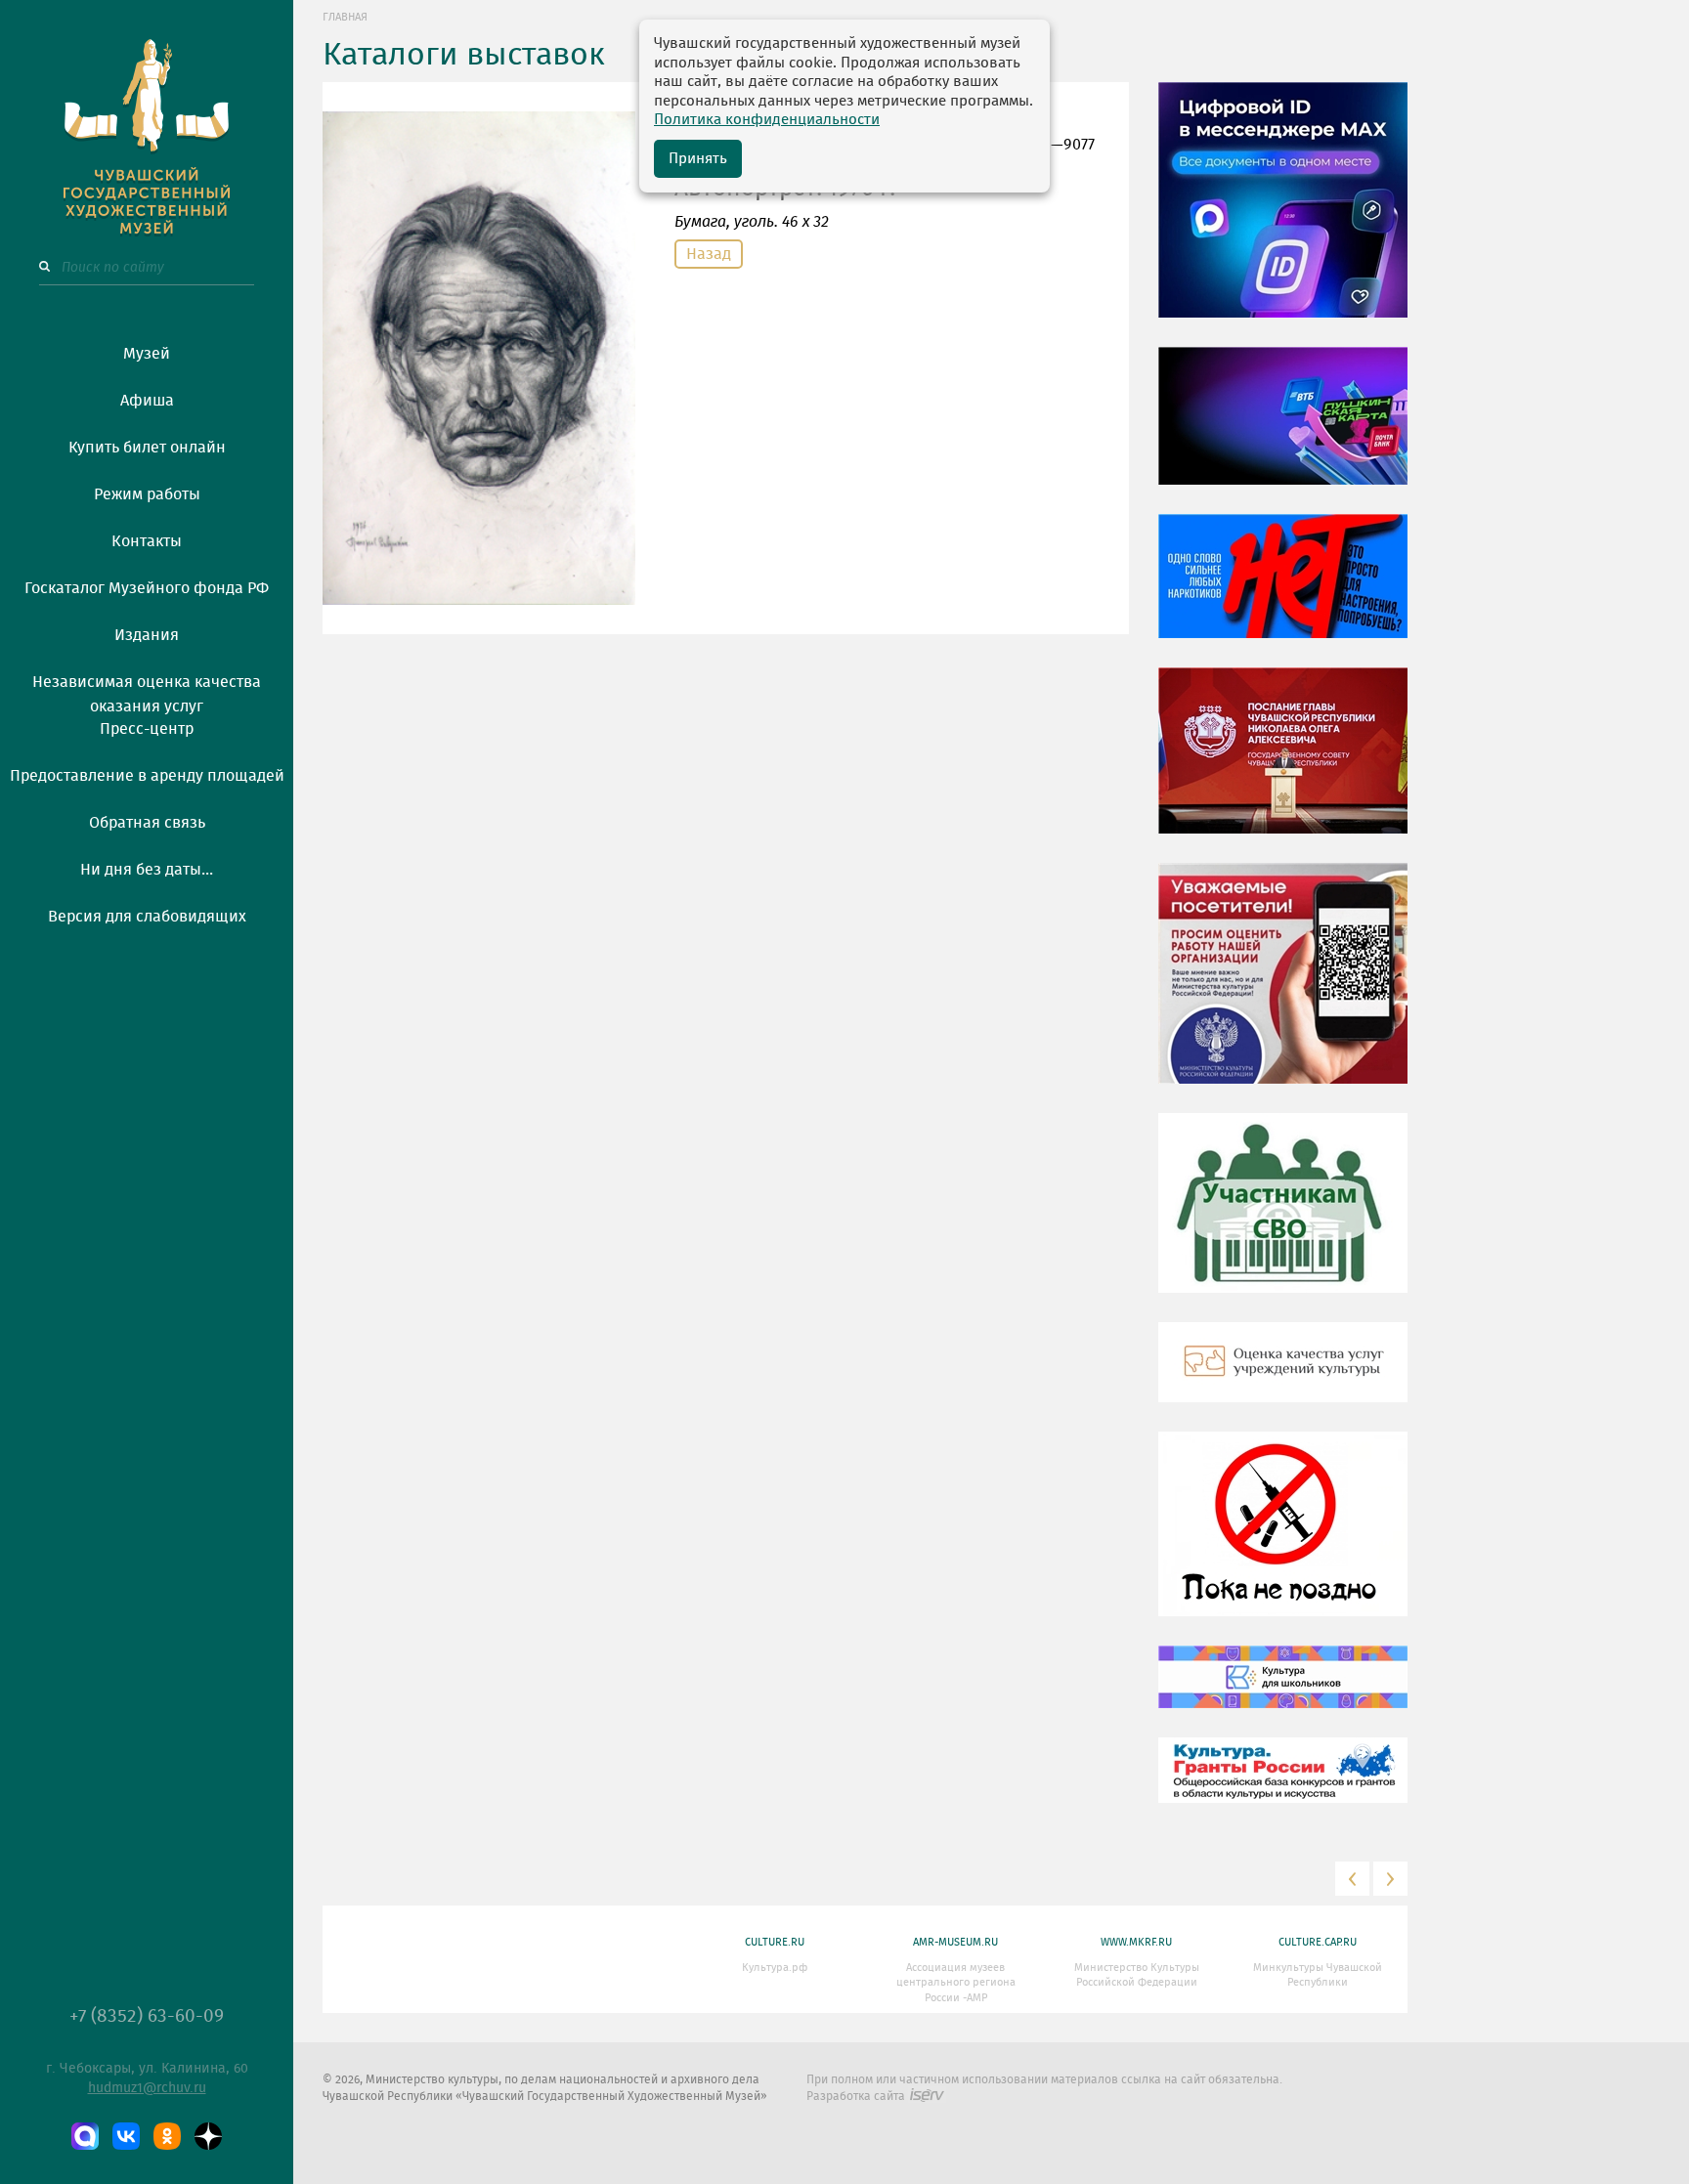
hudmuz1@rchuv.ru (147, 2088)
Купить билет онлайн (147, 448)
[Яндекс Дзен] (208, 2136)
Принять (698, 159)
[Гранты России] (1283, 1784)
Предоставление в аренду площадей (147, 776)
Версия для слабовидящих (147, 917)
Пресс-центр (147, 729)
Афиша (147, 401)
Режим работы (147, 494)
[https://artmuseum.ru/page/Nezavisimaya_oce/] (1283, 1377)
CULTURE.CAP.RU (1318, 1942)
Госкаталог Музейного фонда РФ (147, 588)
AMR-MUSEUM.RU (955, 1942)
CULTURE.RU (775, 1942)
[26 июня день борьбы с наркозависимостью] (1283, 1538)
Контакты (147, 541)
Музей (147, 354)
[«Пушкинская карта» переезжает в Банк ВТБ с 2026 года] (1283, 430)
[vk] (126, 2136)
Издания (147, 635)
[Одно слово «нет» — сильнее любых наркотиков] (1283, 590)
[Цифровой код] (1283, 214)
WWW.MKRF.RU (1136, 1942)
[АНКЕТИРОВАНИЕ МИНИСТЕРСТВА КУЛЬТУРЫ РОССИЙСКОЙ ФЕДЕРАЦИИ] (1283, 988)
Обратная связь (147, 823)
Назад (709, 254)
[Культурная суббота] (1283, 1692)
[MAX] (85, 2136)
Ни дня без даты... (147, 870)
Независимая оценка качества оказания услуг (147, 691)
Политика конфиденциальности (767, 120)
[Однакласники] (167, 2136)
